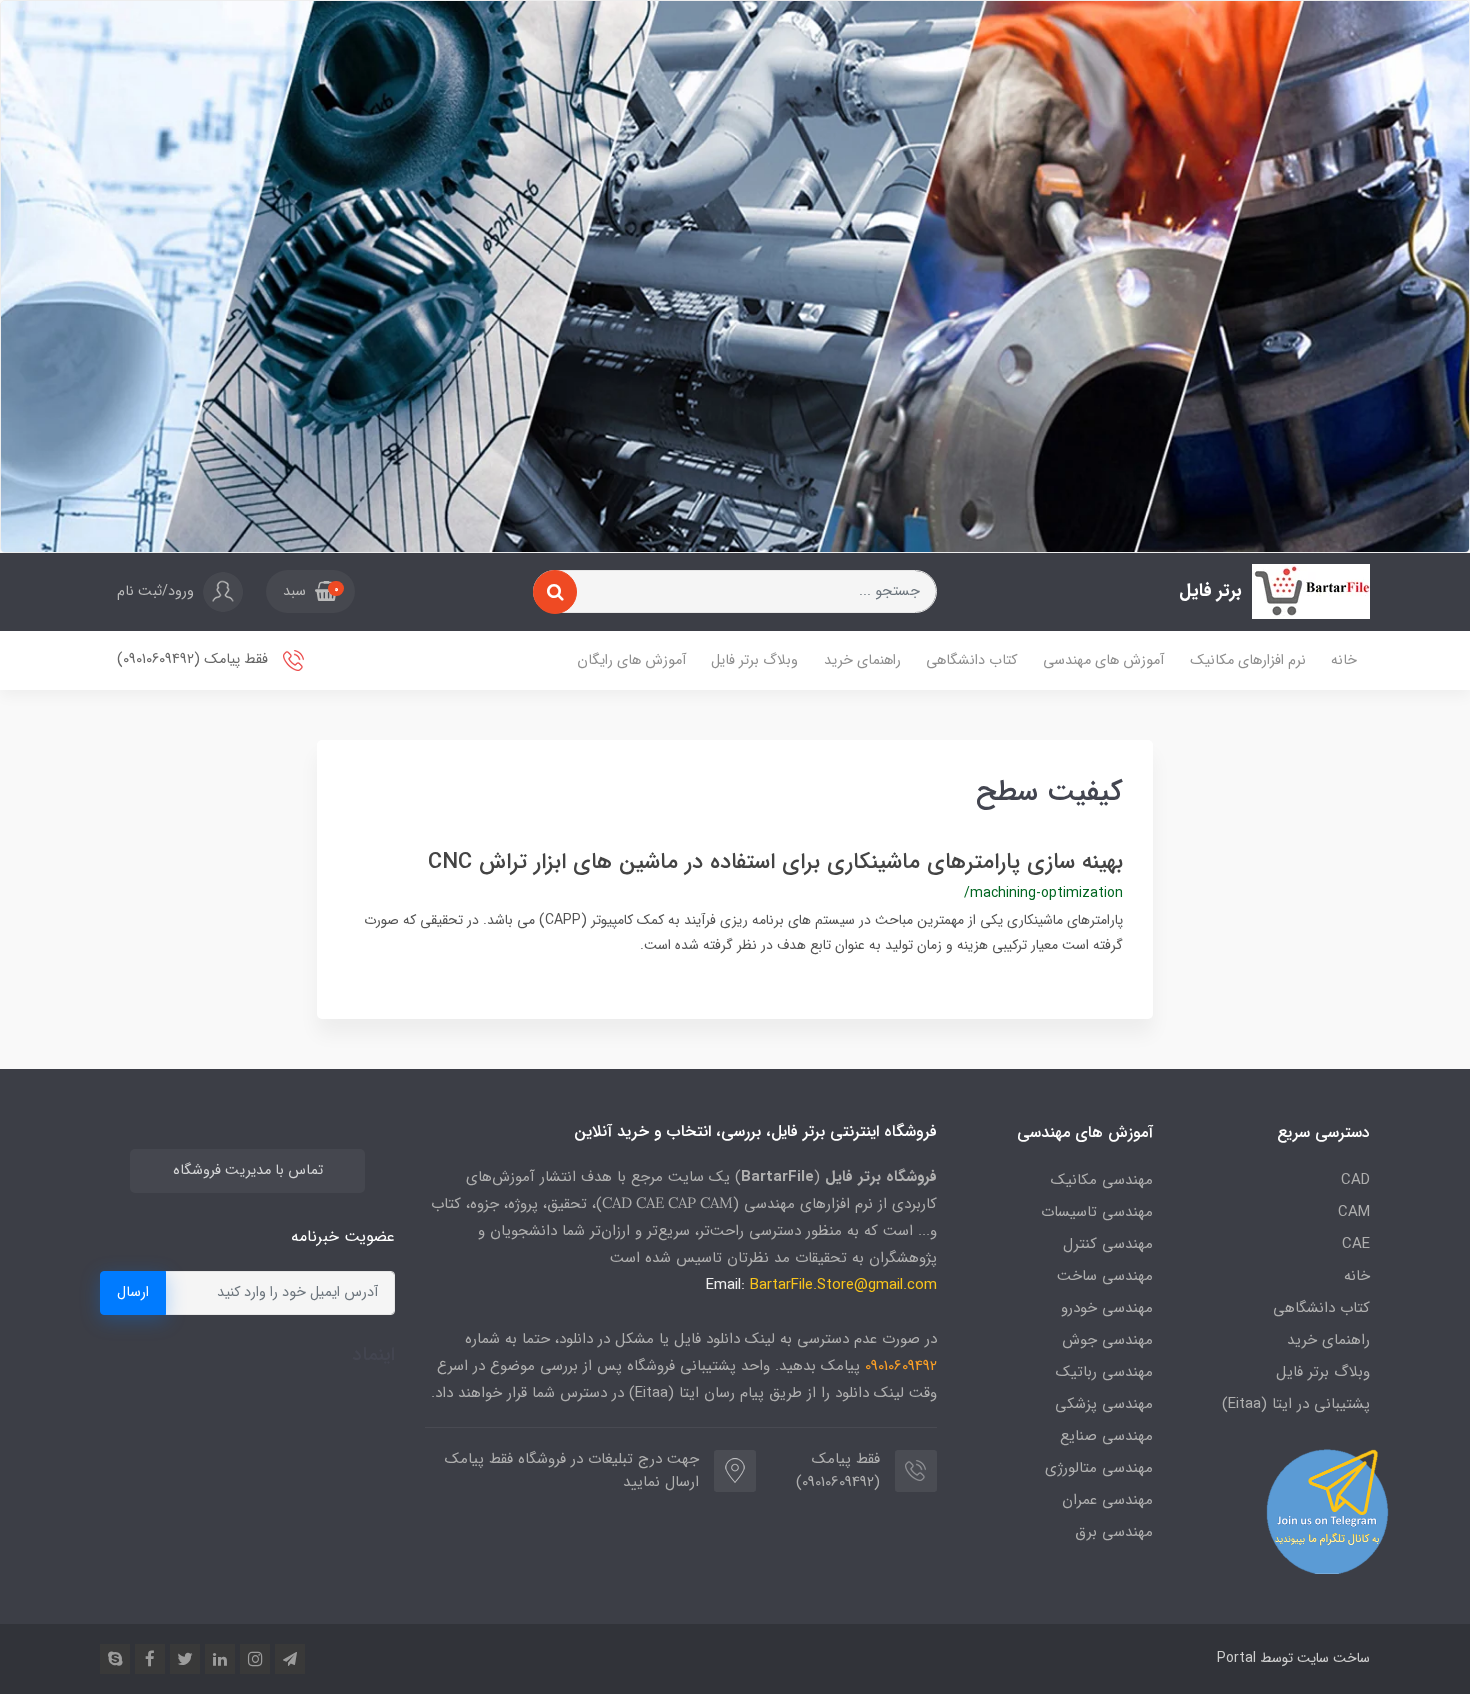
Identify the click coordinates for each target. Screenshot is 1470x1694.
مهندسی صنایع (1106, 1436)
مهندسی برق (1114, 1532)
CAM (1354, 1212)
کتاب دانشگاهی (971, 660)
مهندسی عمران (1107, 1500)
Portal (1236, 1658)
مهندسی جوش (1107, 1340)
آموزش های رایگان (631, 660)
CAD (1355, 1180)
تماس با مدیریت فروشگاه (248, 1170)
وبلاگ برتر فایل (754, 660)
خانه (1344, 660)
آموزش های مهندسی (1103, 660)
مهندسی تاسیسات (1097, 1212)
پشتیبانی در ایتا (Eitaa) (1296, 1404)
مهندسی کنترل (1108, 1244)
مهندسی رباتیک (1104, 1372)
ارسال (133, 1292)
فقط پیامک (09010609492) (194, 660)
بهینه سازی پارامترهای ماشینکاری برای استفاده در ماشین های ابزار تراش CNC (775, 862)
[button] (310, 592)
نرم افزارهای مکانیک (1248, 660)
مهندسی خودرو (1107, 1308)
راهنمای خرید (862, 660)
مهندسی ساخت (1105, 1276)
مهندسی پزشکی (1104, 1404)
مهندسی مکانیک (1102, 1180)
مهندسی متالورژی (1099, 1468)
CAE (1356, 1244)
